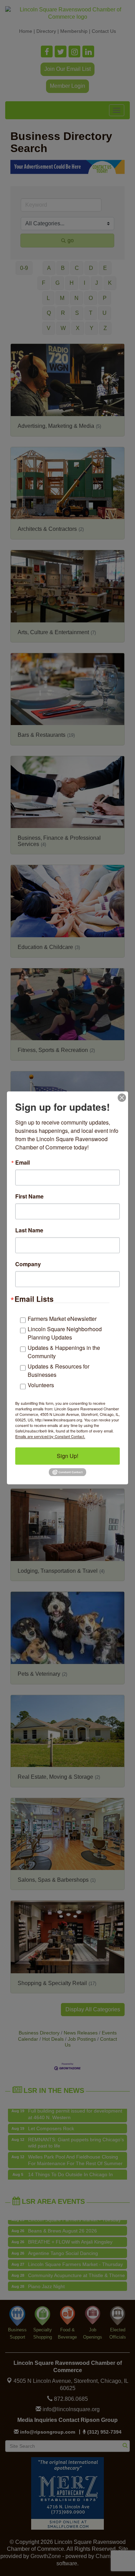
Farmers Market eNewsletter (62, 1319)
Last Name (29, 1230)
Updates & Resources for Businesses (58, 1370)
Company (28, 1264)
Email (22, 1163)
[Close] (122, 1098)
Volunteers (41, 1385)
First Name (29, 1196)
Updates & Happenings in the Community (64, 1352)
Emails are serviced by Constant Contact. (50, 1436)
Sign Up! (67, 1456)
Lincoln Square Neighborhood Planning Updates (65, 1333)
